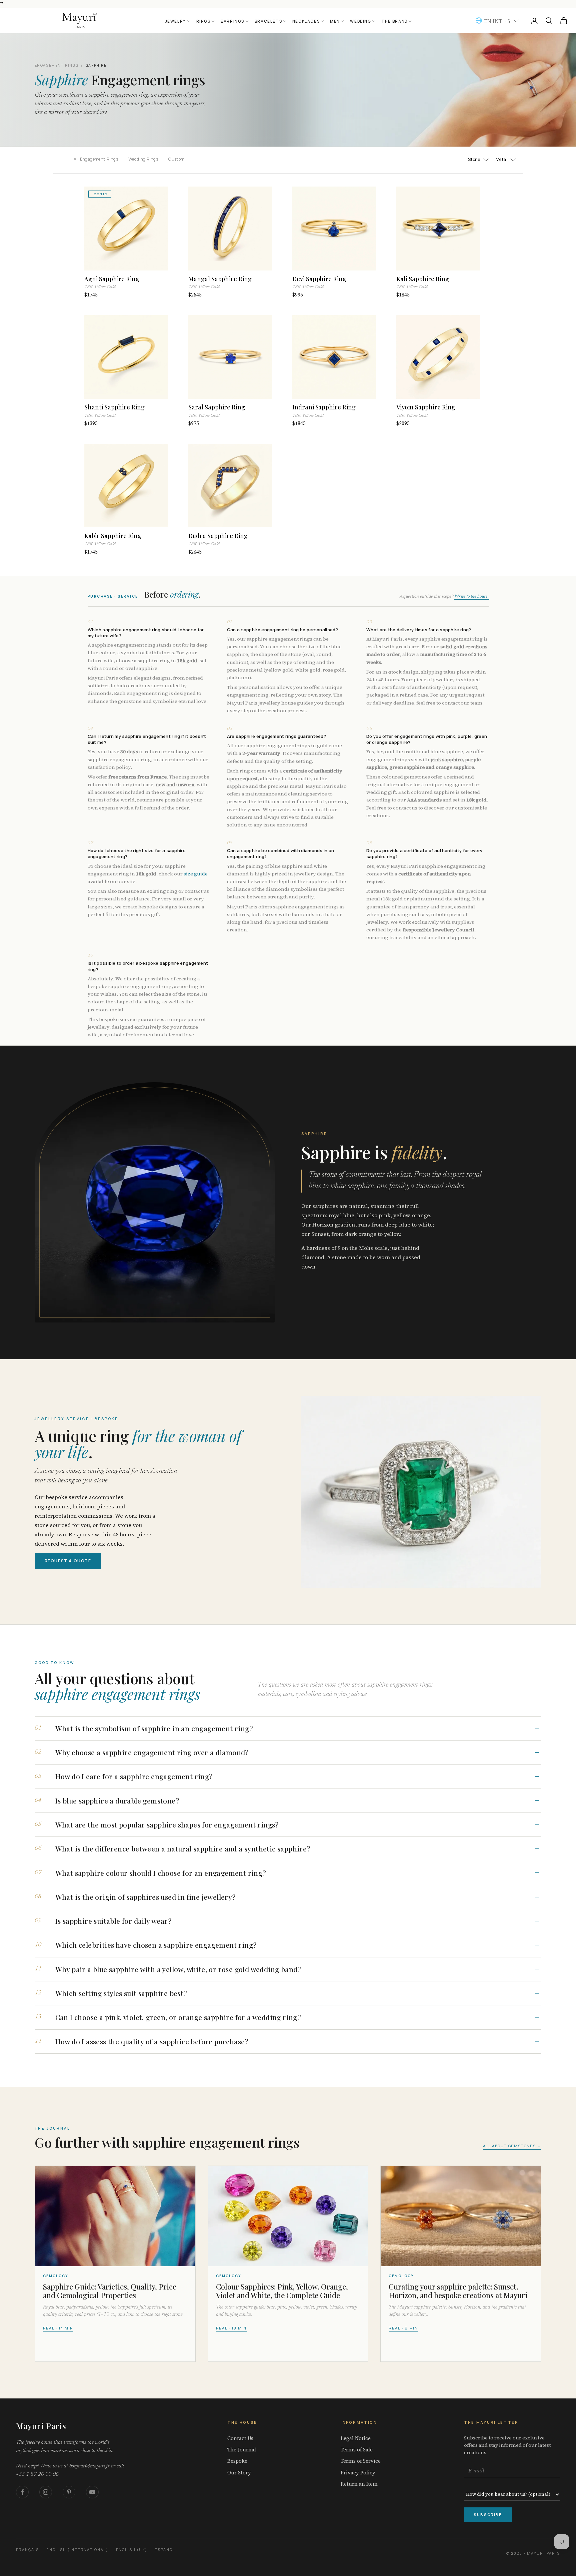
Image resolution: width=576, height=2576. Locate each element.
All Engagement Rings (96, 159)
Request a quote (68, 1561)
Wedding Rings (143, 159)
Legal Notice (356, 2438)
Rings (203, 21)
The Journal (242, 2450)
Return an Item (359, 2484)
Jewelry (175, 21)
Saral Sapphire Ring (217, 410)
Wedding (360, 21)
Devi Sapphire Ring (319, 282)
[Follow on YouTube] (92, 2492)
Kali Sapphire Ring (423, 282)
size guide (196, 874)
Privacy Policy (358, 2473)
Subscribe (488, 2515)
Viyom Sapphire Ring (426, 410)
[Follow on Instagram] (46, 2492)
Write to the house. (471, 597)
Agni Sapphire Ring (112, 282)
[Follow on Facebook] (22, 2492)
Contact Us (240, 2438)
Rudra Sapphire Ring (218, 539)
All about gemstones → (512, 2146)
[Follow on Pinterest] (69, 2492)
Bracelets (268, 21)
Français (27, 2550)
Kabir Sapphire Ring (113, 539)
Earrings (232, 21)
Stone (474, 160)
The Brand (394, 21)
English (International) (77, 2550)
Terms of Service (361, 2461)
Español (165, 2550)
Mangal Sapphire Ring (220, 282)
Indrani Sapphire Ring (324, 410)
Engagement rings (57, 65)
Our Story (239, 2473)
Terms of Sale (357, 2450)
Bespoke (237, 2461)
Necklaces (306, 21)
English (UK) (132, 2550)
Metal (501, 160)
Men (335, 21)
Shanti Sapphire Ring (114, 410)
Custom (176, 159)
